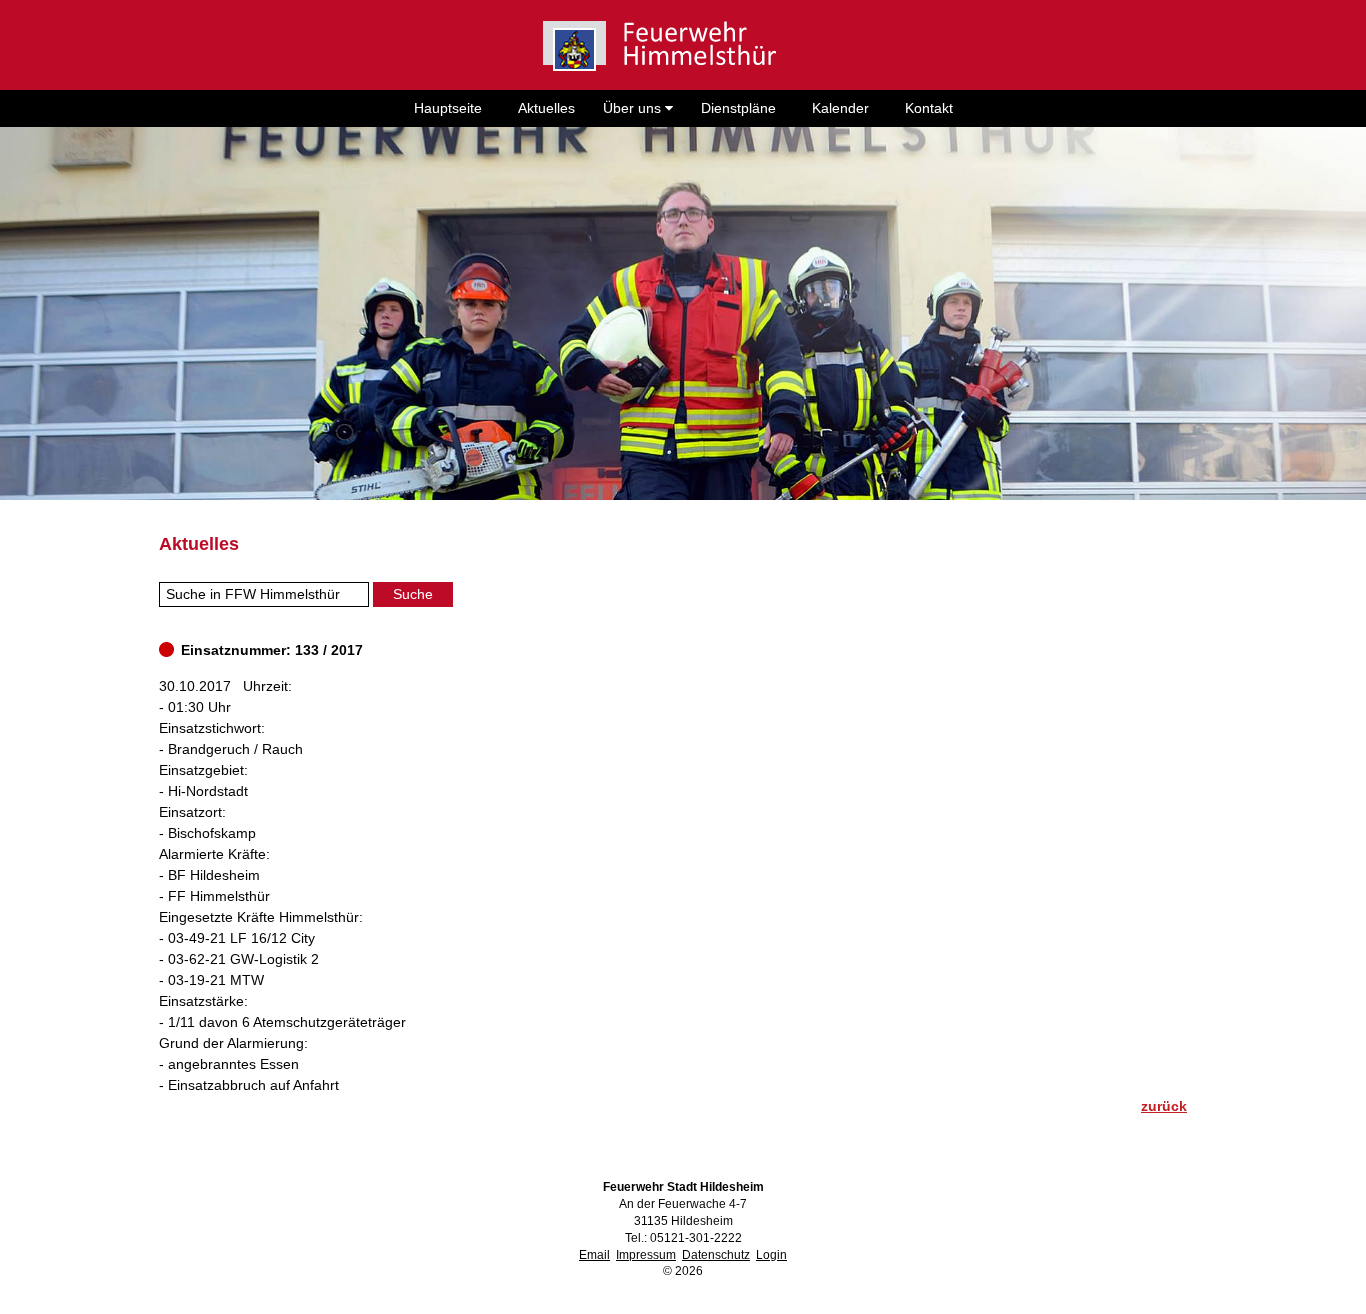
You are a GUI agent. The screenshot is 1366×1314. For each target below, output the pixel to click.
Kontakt (929, 108)
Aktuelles (546, 108)
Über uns (634, 108)
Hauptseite (448, 108)
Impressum (646, 1255)
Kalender (840, 108)
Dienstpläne (738, 108)
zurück (1164, 1106)
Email (594, 1255)
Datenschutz (716, 1255)
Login (771, 1255)
